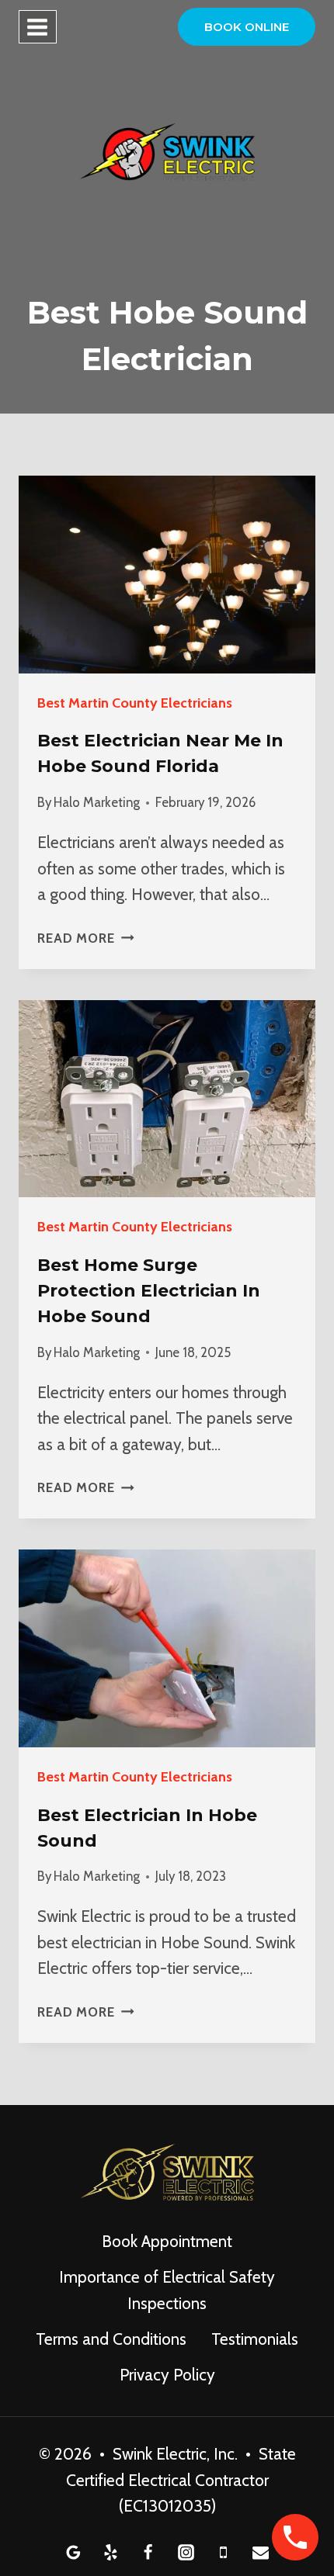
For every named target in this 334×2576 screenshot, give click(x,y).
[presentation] (167, 575)
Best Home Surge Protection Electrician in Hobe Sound (149, 1291)
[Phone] (223, 2552)
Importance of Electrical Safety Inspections (167, 2290)
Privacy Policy (167, 2375)
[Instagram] (186, 2552)
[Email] (261, 2552)
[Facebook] (148, 2552)
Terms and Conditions (111, 2339)
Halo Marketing (97, 802)
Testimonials (255, 2339)
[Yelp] (111, 2552)
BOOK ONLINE (247, 27)
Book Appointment (167, 2241)
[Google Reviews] (73, 2552)
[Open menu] (38, 27)
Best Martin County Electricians (135, 703)
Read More (86, 938)
